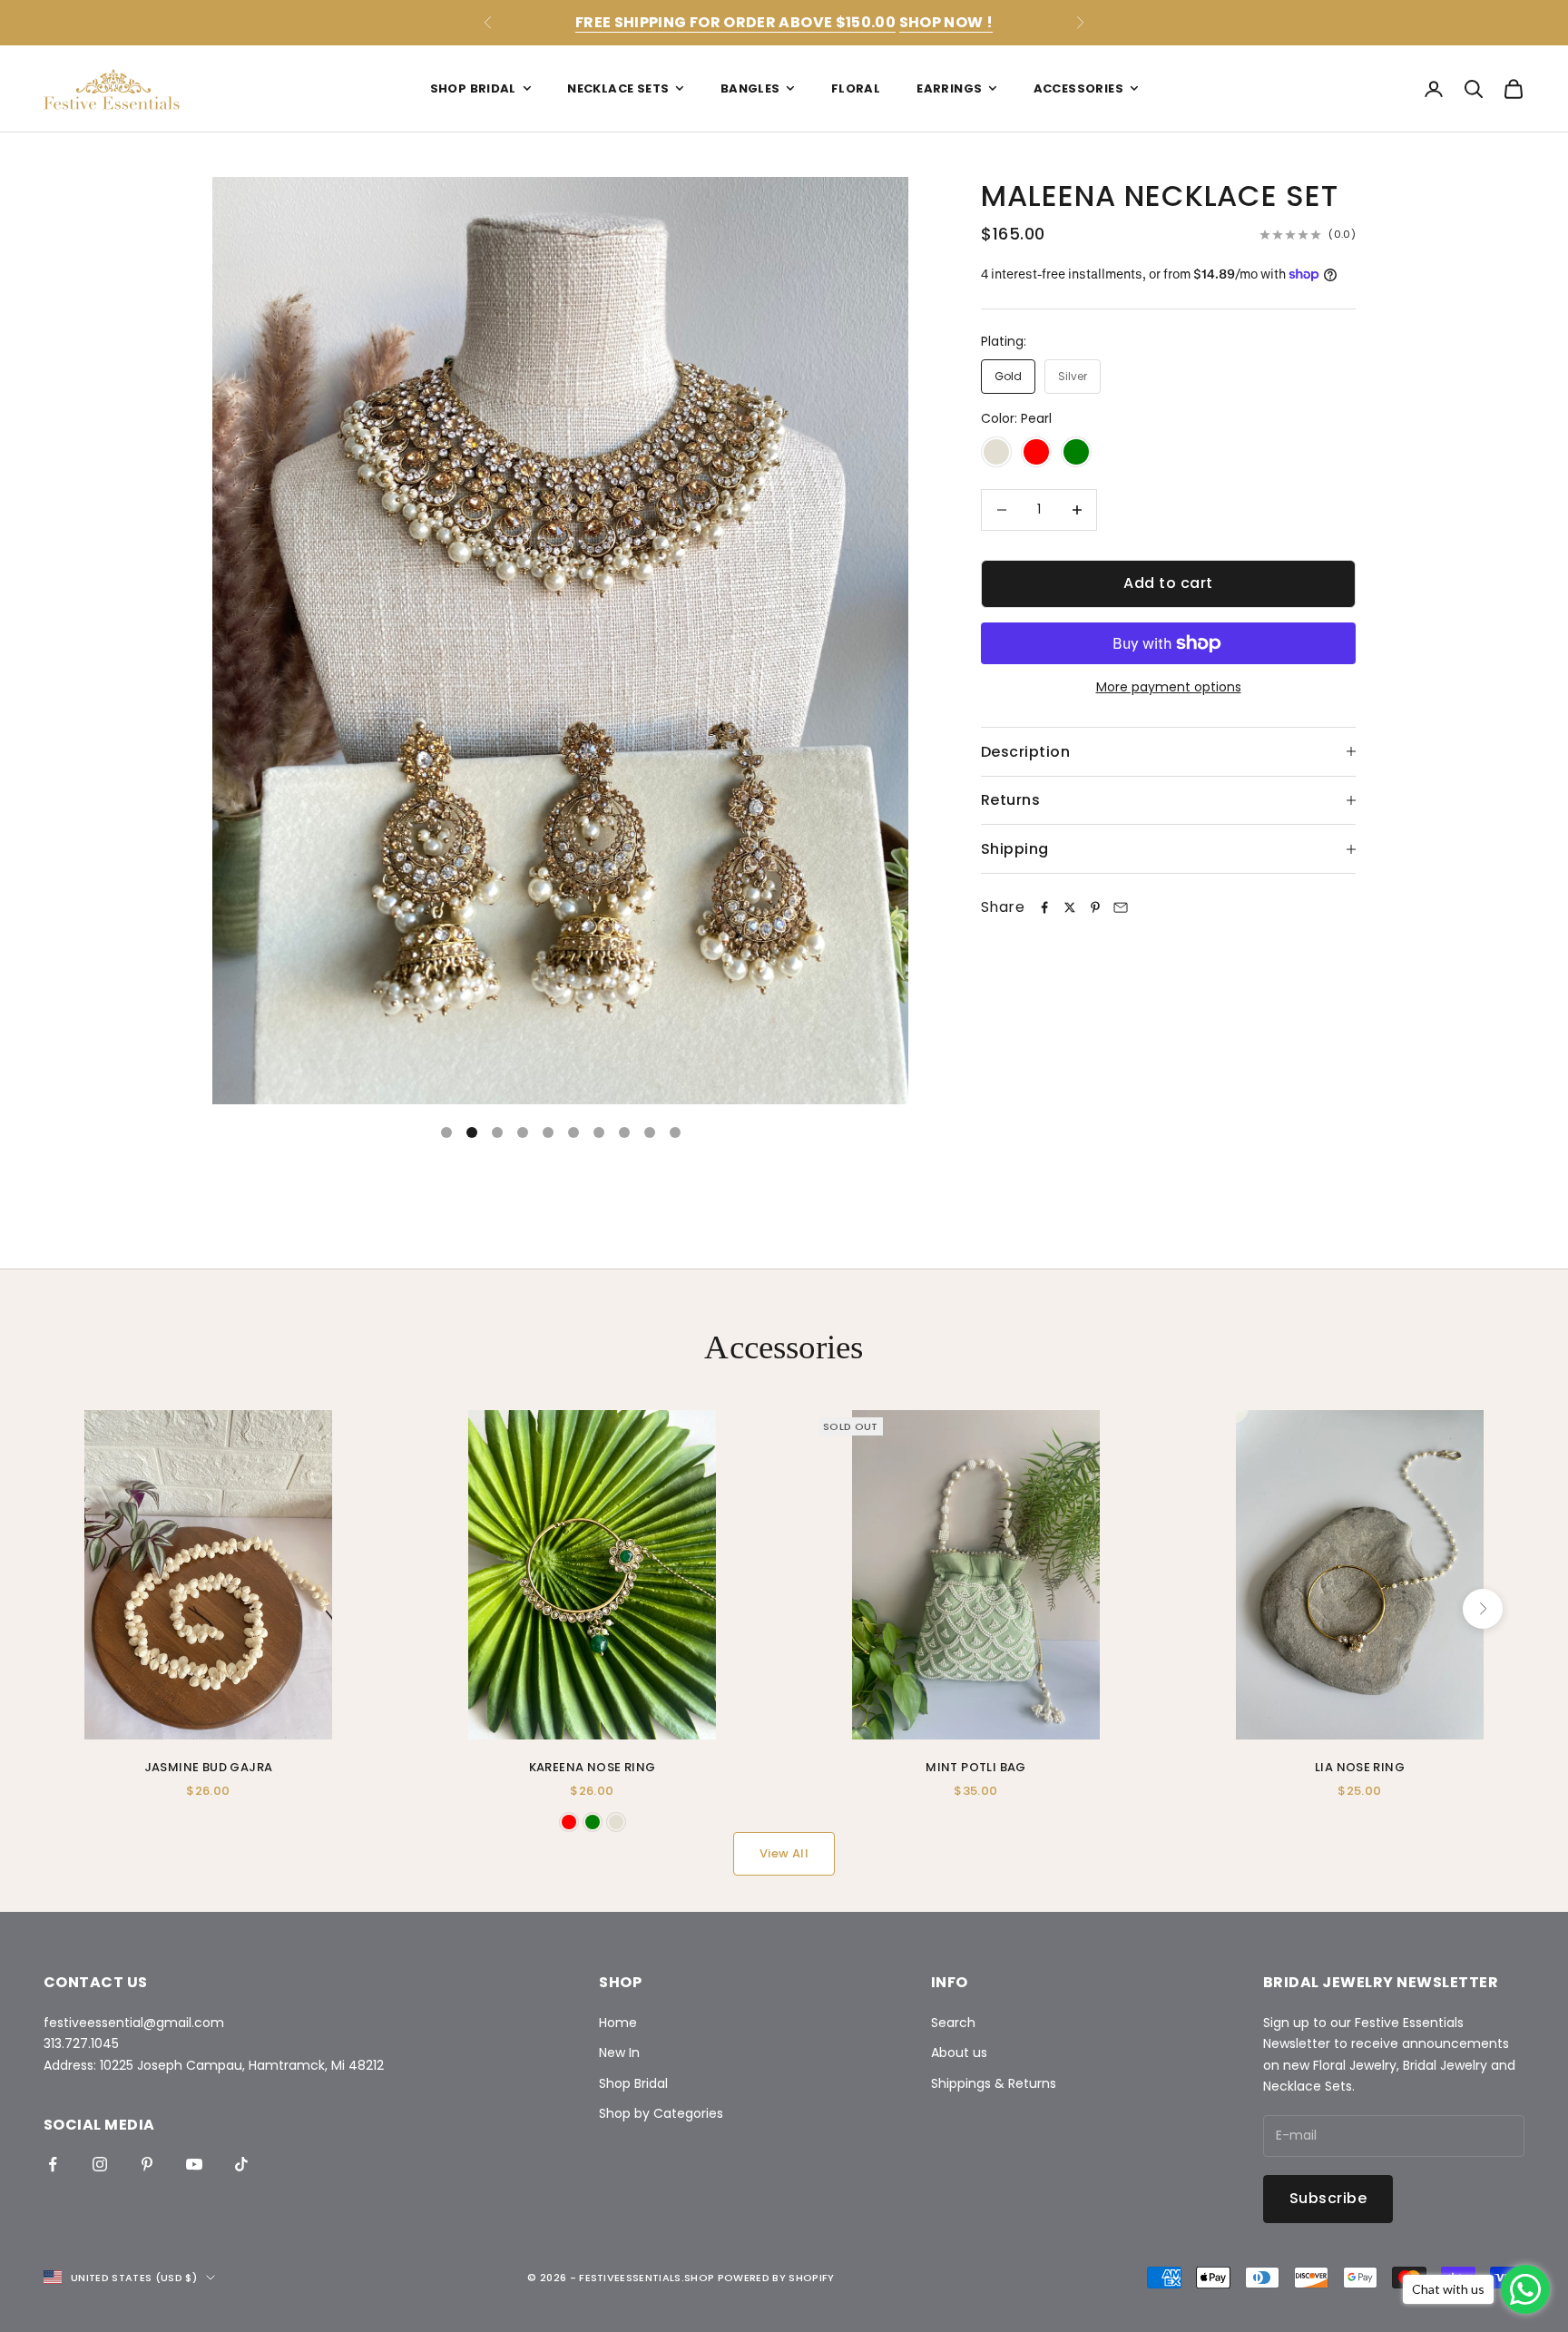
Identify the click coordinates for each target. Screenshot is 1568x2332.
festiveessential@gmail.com (134, 2023)
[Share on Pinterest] (1095, 907)
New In (619, 2053)
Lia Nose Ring (1360, 1767)
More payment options (1169, 687)
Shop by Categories (661, 2113)
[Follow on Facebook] (53, 2164)
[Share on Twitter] (1070, 907)
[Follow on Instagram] (100, 2164)
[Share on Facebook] (1044, 907)
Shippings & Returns (994, 2083)
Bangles (750, 88)
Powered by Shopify (776, 2278)
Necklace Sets (618, 88)
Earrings (949, 88)
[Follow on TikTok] (241, 2164)
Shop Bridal (473, 88)
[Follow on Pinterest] (147, 2164)
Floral (856, 88)
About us (959, 2053)
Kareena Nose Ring (593, 1767)
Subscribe (1328, 2198)
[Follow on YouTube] (194, 2164)
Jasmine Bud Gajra (209, 1767)
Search (953, 2023)
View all (784, 1853)
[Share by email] (1121, 907)
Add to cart (1168, 583)
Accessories (1078, 88)
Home (618, 2023)
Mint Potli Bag (975, 1767)
